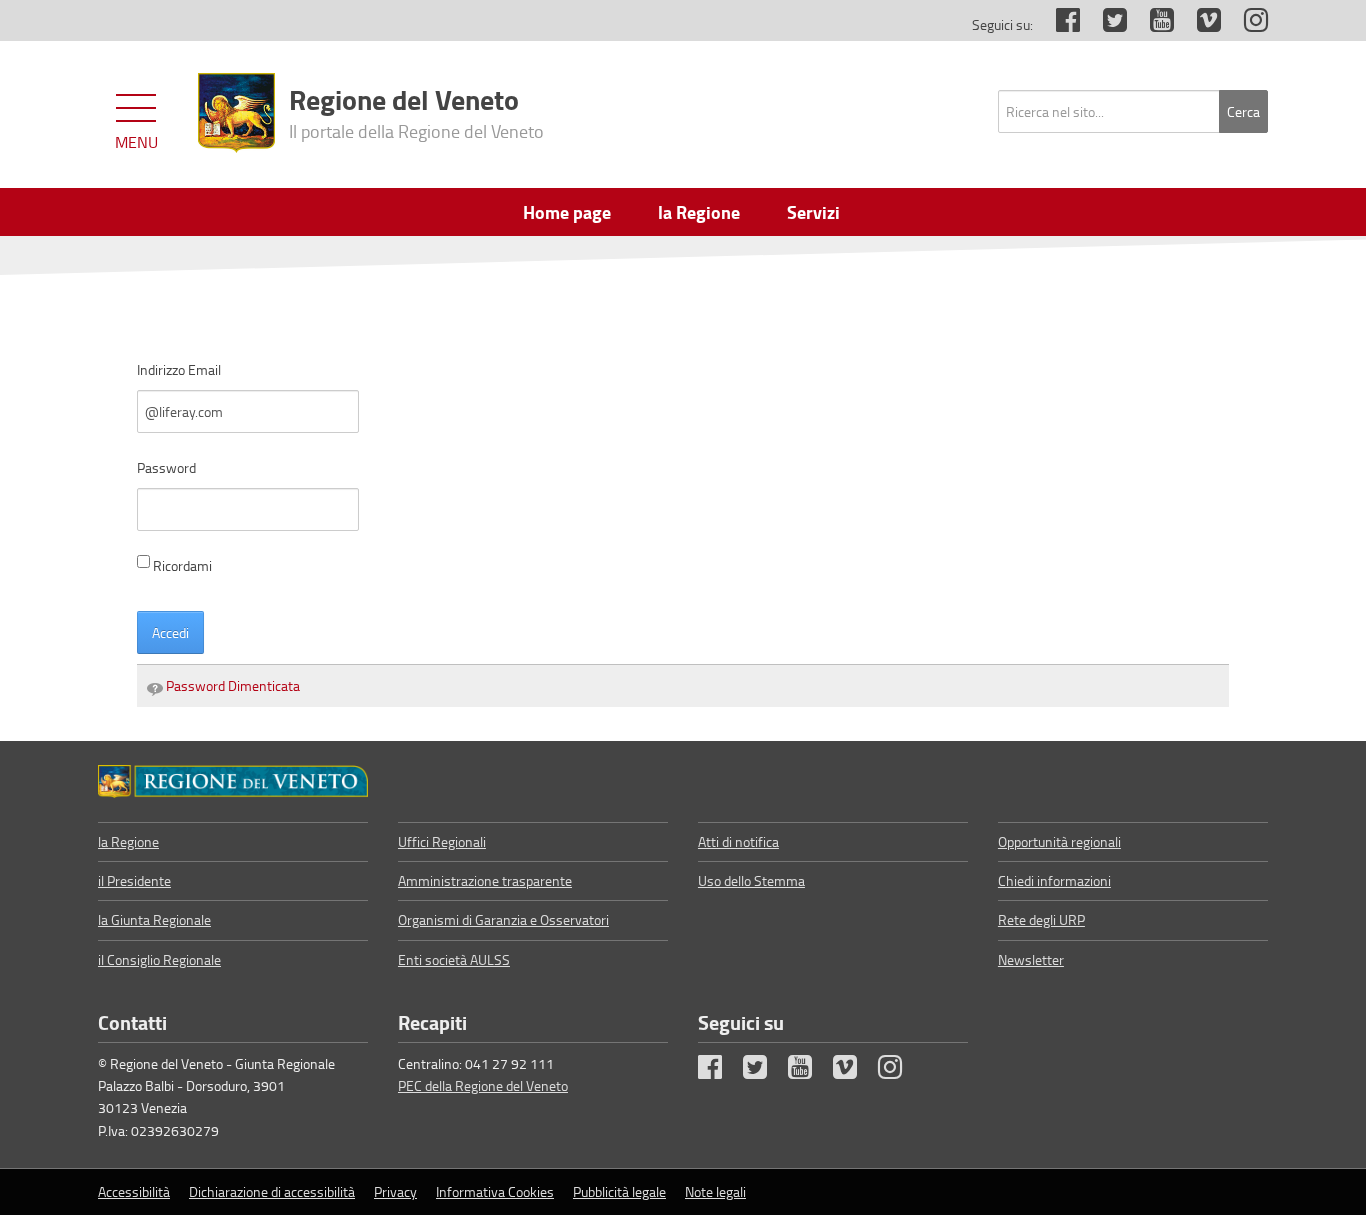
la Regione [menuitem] (699, 212)
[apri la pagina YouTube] (1152, 24)
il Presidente (134, 880)
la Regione (128, 841)
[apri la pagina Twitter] (1105, 24)
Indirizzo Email (179, 369)
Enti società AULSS (454, 959)
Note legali (715, 1191)
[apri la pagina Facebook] (1058, 24)
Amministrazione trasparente (485, 880)
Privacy (395, 1191)
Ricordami (182, 565)
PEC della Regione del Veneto (483, 1085)
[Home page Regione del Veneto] (236, 113)
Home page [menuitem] (567, 212)
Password (166, 467)
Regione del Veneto (416, 111)
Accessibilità (134, 1191)
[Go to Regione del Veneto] (233, 781)
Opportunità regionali (1059, 841)
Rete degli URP (1041, 919)
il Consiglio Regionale (159, 959)
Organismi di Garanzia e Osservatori (503, 919)
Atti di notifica (738, 841)
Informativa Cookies (495, 1191)
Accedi (170, 632)
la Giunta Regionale (154, 919)
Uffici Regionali (442, 841)
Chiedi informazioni (1054, 880)
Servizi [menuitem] (813, 212)
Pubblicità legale (619, 1191)
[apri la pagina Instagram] (1246, 24)
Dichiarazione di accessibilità (272, 1191)
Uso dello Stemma (751, 880)
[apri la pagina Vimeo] (1199, 24)
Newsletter (1031, 959)
